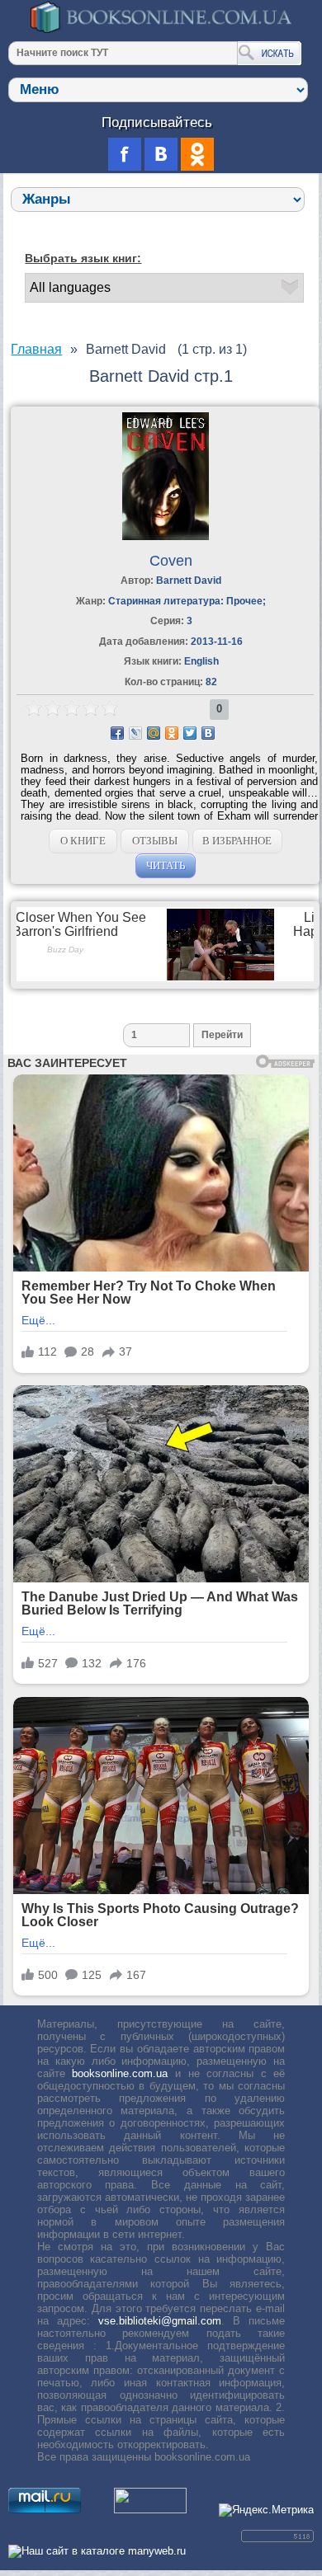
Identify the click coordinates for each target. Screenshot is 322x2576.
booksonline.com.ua (120, 2073)
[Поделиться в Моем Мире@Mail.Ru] (154, 733)
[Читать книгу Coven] (166, 536)
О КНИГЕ (83, 841)
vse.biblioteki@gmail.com (160, 2321)
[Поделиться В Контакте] (208, 733)
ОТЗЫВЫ (155, 841)
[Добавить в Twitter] (190, 733)
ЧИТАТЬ (166, 865)
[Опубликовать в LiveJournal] (135, 733)
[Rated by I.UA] (150, 2510)
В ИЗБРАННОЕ (237, 841)
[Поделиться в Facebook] (117, 733)
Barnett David (189, 581)
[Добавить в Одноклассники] (172, 733)
